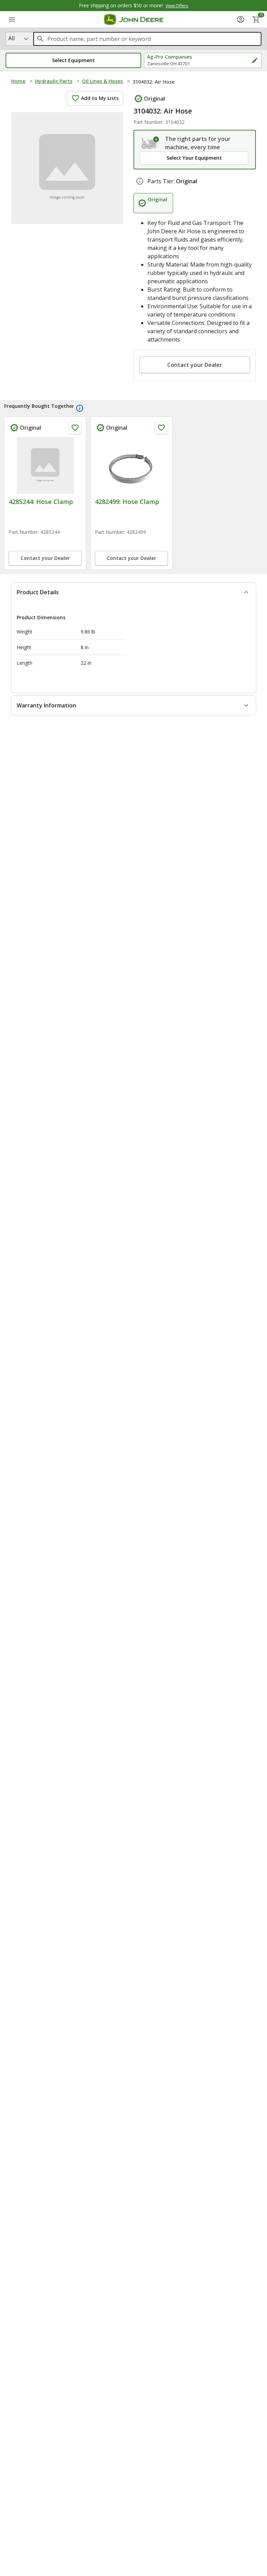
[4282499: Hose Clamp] (131, 465)
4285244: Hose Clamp (41, 502)
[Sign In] (241, 19)
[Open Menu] (12, 19)
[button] (73, 60)
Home (18, 81)
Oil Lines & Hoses (102, 81)
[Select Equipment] (150, 143)
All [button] (11, 38)
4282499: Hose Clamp (127, 502)
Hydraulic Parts (54, 81)
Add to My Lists (100, 98)
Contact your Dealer (195, 365)
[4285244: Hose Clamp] (45, 465)
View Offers (177, 6)
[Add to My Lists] (75, 428)
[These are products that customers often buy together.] (80, 408)
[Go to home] (134, 19)
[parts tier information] (140, 181)
